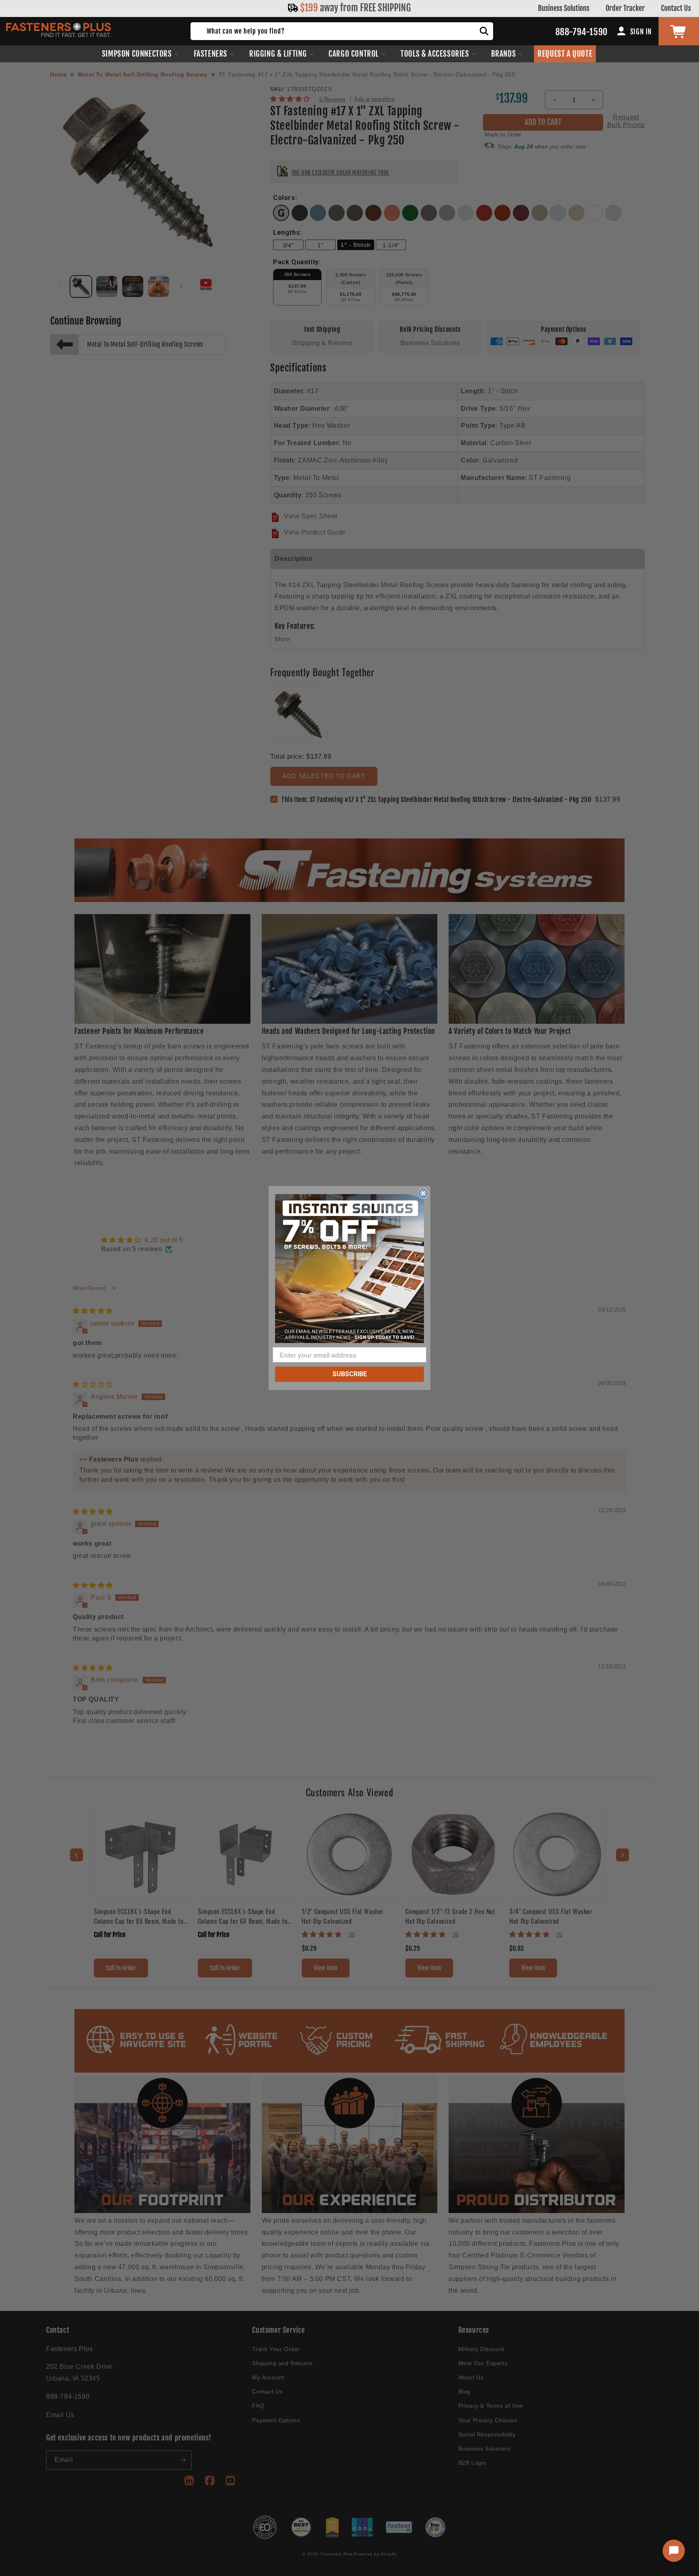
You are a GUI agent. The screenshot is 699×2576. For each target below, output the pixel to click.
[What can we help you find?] (484, 31)
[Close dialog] (423, 1193)
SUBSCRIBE (350, 1374)
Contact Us (676, 8)
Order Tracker (625, 8)
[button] (141, 54)
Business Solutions (564, 8)
